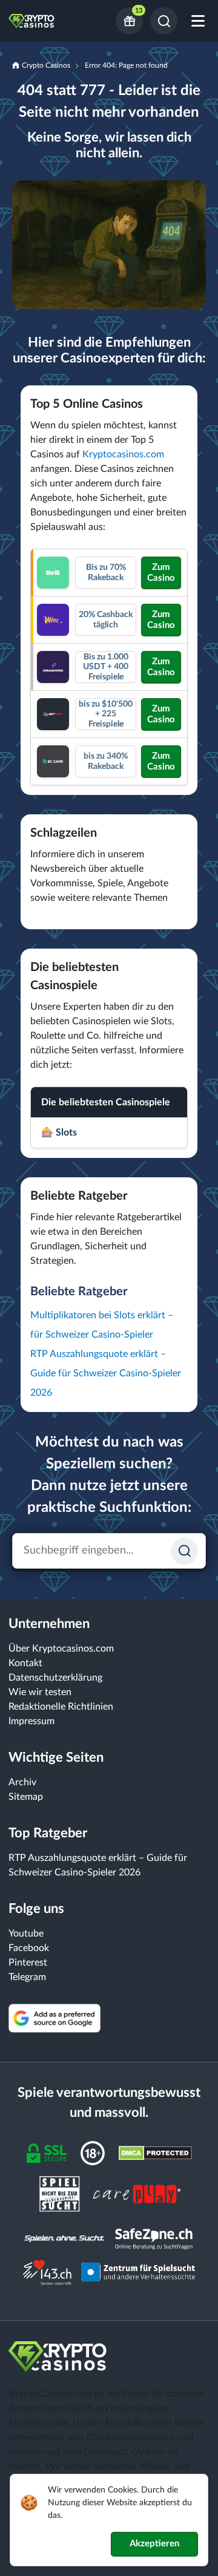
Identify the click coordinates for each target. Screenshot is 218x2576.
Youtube (26, 1934)
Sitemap (26, 1797)
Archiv (22, 1782)
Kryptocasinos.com (123, 454)
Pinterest (28, 1963)
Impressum (31, 1721)
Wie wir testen (40, 1692)
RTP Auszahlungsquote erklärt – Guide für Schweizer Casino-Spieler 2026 (106, 1373)
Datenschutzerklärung (55, 1678)
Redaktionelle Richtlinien (61, 1707)
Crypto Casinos (46, 65)
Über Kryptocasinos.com (61, 1649)
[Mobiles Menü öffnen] (198, 21)
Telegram (27, 1977)
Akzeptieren (154, 2544)
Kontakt (25, 1663)
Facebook (29, 1948)
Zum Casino (161, 573)
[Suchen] (164, 21)
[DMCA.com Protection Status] (155, 2153)
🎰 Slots (59, 1133)
